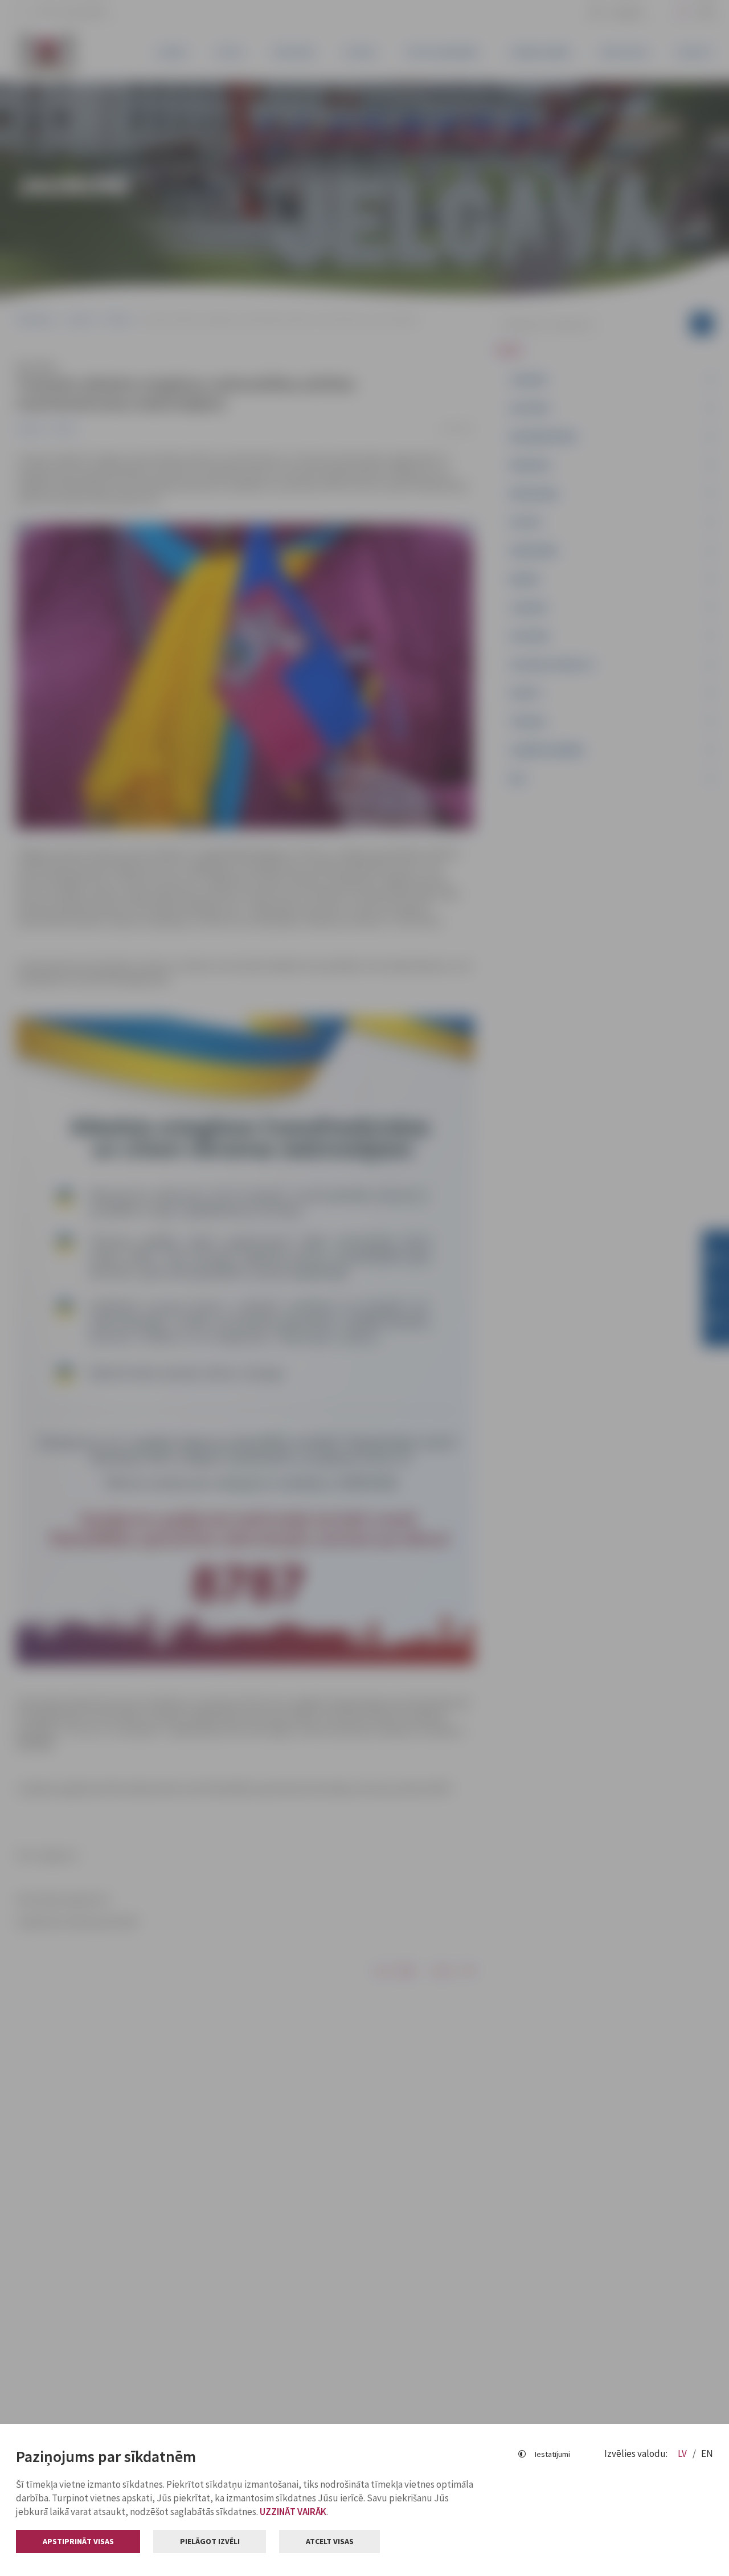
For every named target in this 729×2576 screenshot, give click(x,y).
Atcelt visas (330, 2541)
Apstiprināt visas (78, 2541)
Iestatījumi (552, 2454)
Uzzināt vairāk (293, 2512)
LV (683, 2453)
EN (707, 2453)
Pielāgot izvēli (210, 2541)
